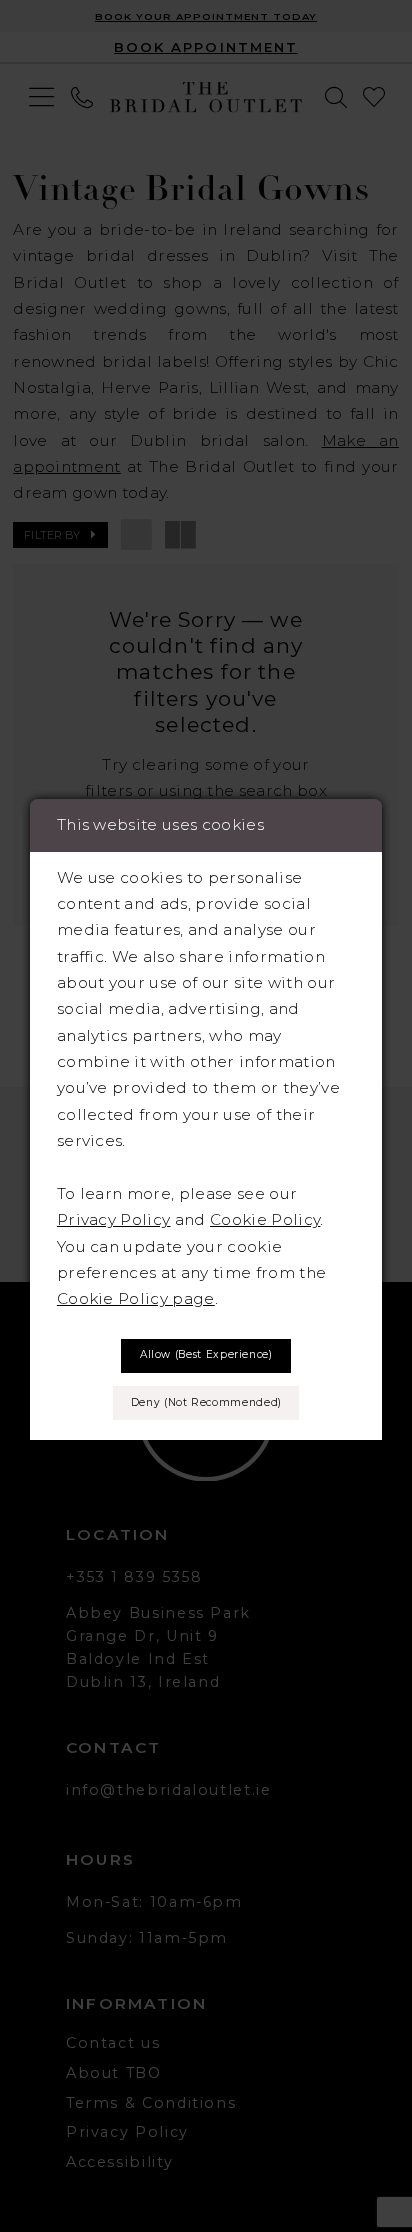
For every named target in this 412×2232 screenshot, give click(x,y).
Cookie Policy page (136, 1298)
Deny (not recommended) (206, 1402)
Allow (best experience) (206, 1354)
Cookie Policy (265, 1219)
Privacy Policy (114, 1219)
